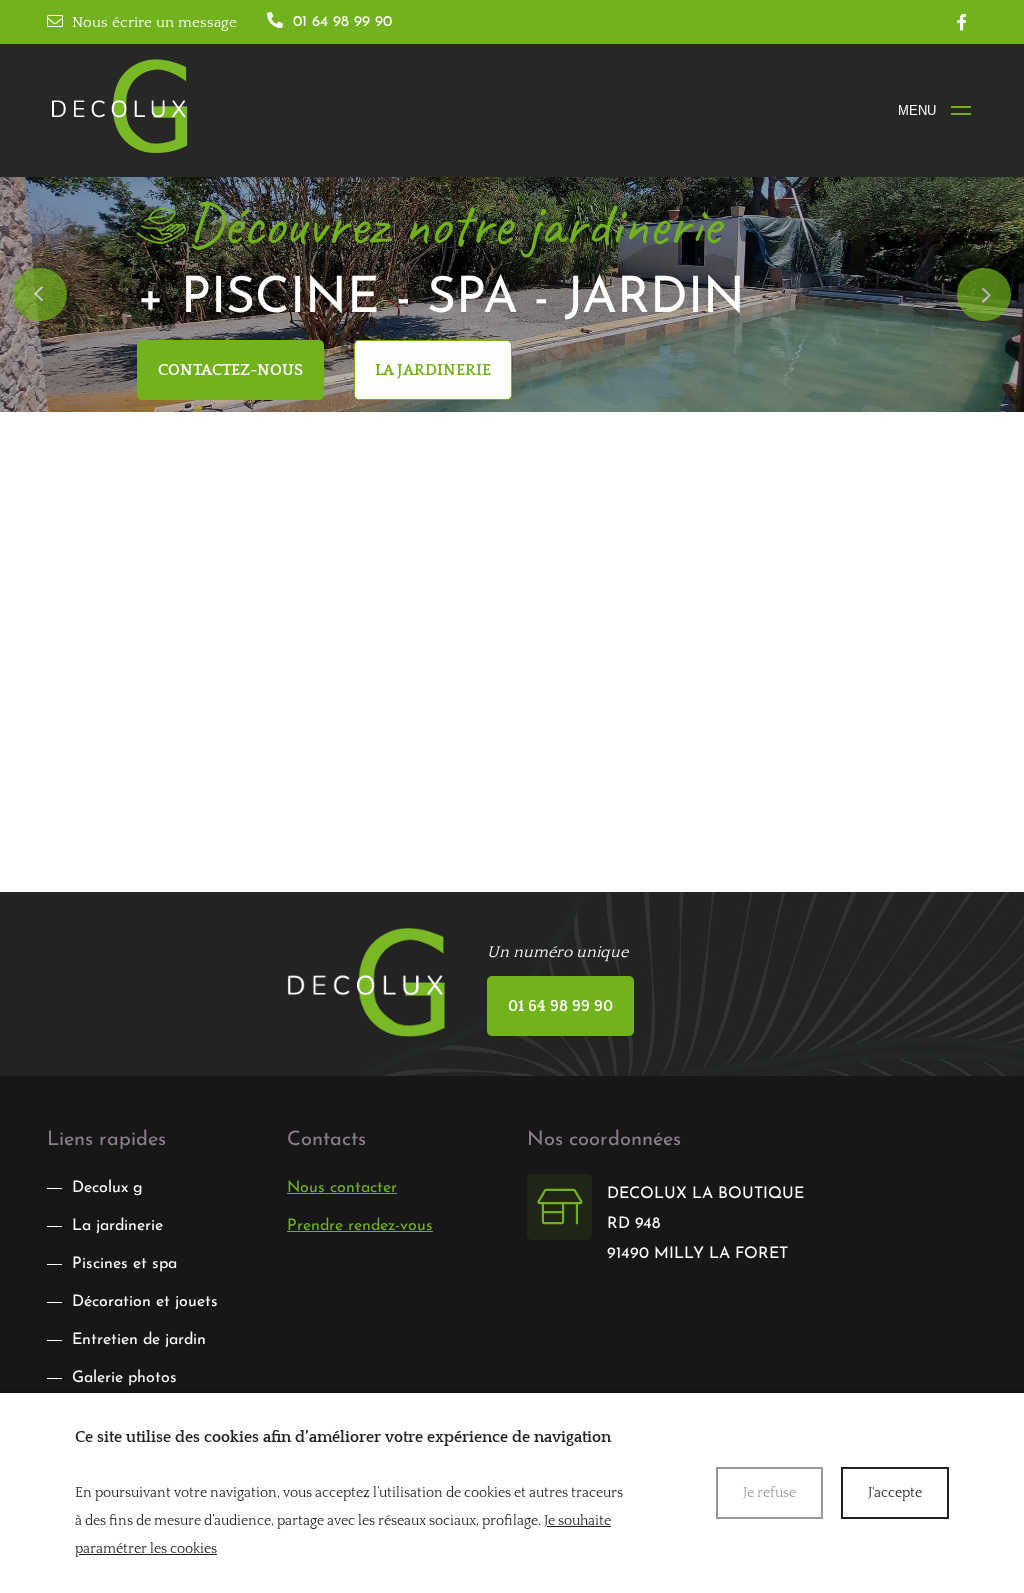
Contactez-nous (230, 370)
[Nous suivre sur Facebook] (962, 22)
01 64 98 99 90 (560, 1006)
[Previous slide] (39, 294)
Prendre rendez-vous (360, 1226)
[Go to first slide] (983, 294)
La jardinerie (433, 370)
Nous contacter (342, 1188)
